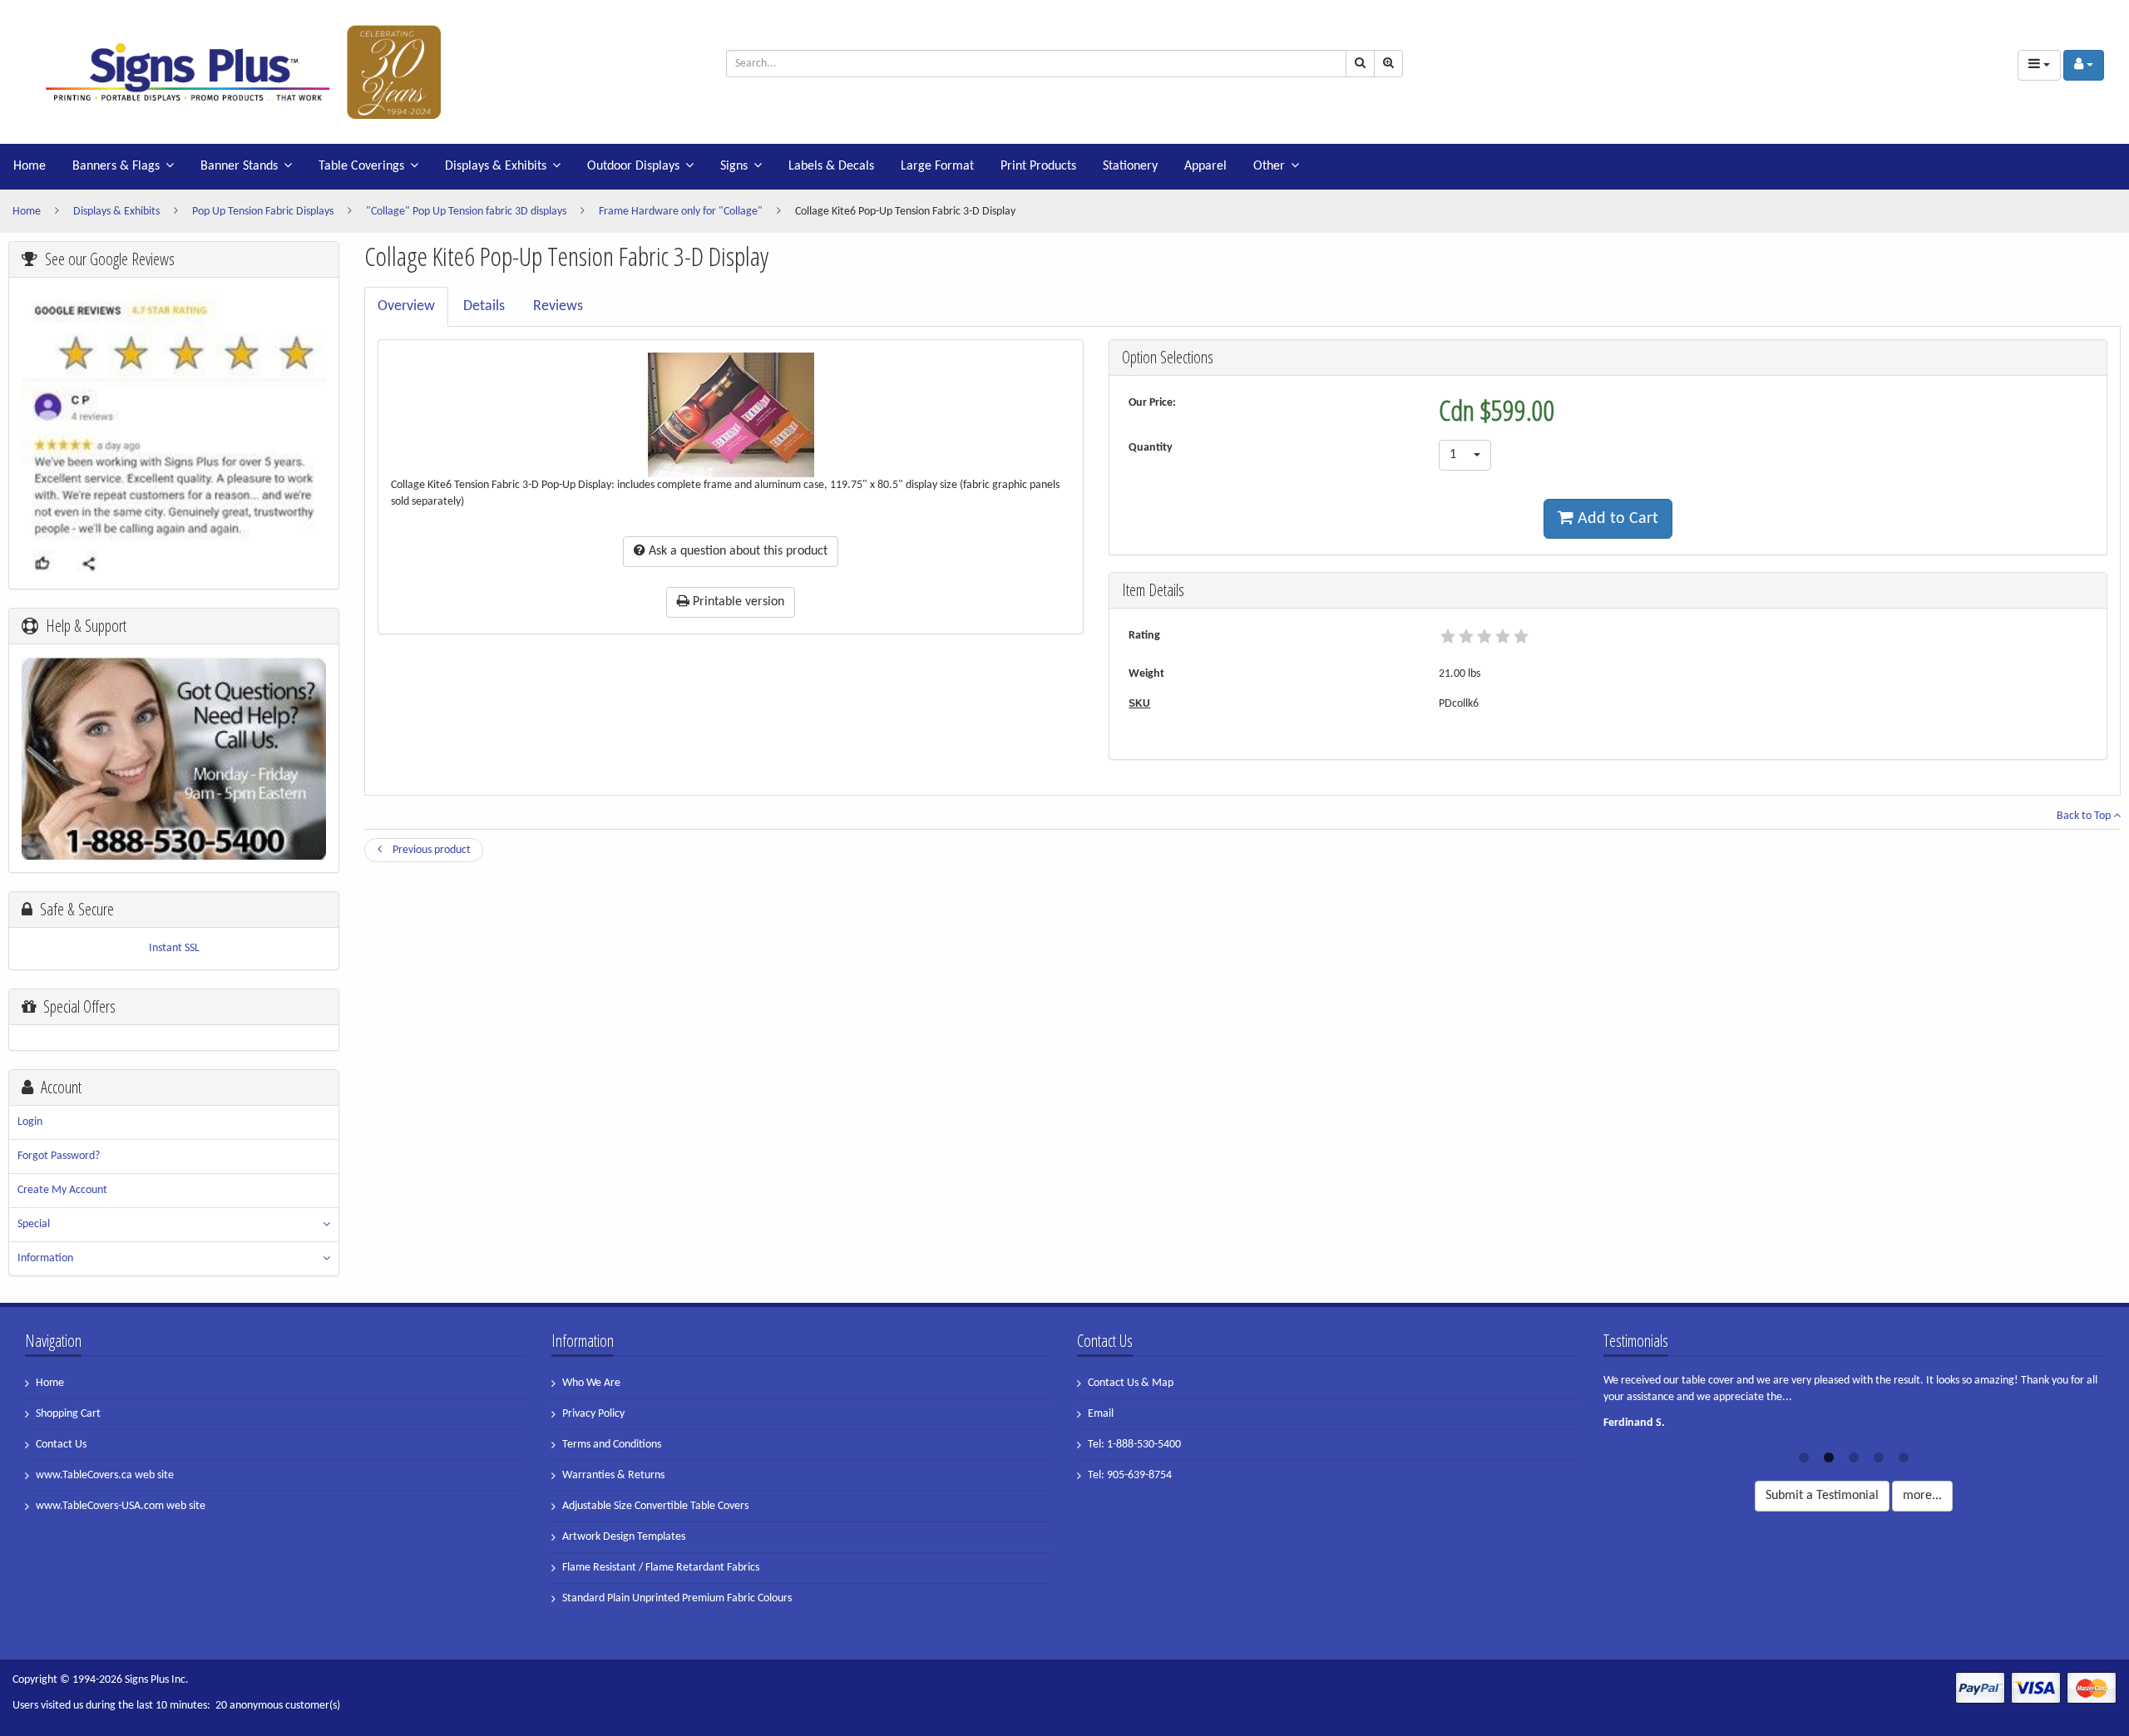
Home (30, 166)
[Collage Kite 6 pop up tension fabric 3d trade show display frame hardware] (233, 72)
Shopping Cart (68, 1414)
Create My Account (62, 1190)
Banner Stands (239, 166)
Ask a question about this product (736, 551)
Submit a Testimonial (1822, 1496)
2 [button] (1829, 1456)
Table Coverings (361, 166)
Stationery (1130, 166)
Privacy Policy (593, 1414)
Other (1269, 166)
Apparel (1205, 166)
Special (34, 1224)
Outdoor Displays (633, 166)
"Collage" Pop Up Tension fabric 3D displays (466, 212)
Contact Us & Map (1131, 1383)
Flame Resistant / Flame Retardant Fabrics (661, 1568)
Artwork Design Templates (624, 1537)
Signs (734, 166)
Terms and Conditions (612, 1445)
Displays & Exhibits (496, 166)
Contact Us (61, 1445)
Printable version (737, 602)
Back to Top (2085, 816)
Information (45, 1258)
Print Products (1038, 166)
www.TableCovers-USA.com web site (121, 1506)
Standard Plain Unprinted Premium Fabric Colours (677, 1598)
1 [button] (1804, 1456)
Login (30, 1122)
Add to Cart (1616, 519)
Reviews (558, 306)
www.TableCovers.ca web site (105, 1475)
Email (1101, 1414)
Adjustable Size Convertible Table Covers (655, 1506)
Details (484, 306)
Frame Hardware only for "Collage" (681, 212)
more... (1922, 1496)
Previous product (430, 850)
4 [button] (1879, 1456)
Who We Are (591, 1383)
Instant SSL (174, 948)
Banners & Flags (116, 166)
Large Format (937, 166)
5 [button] (1904, 1456)
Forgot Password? (59, 1156)
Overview (406, 306)
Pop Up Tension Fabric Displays (263, 212)
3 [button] (1854, 1456)
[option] (1854, 1407)
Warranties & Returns (613, 1475)
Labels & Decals (831, 166)
